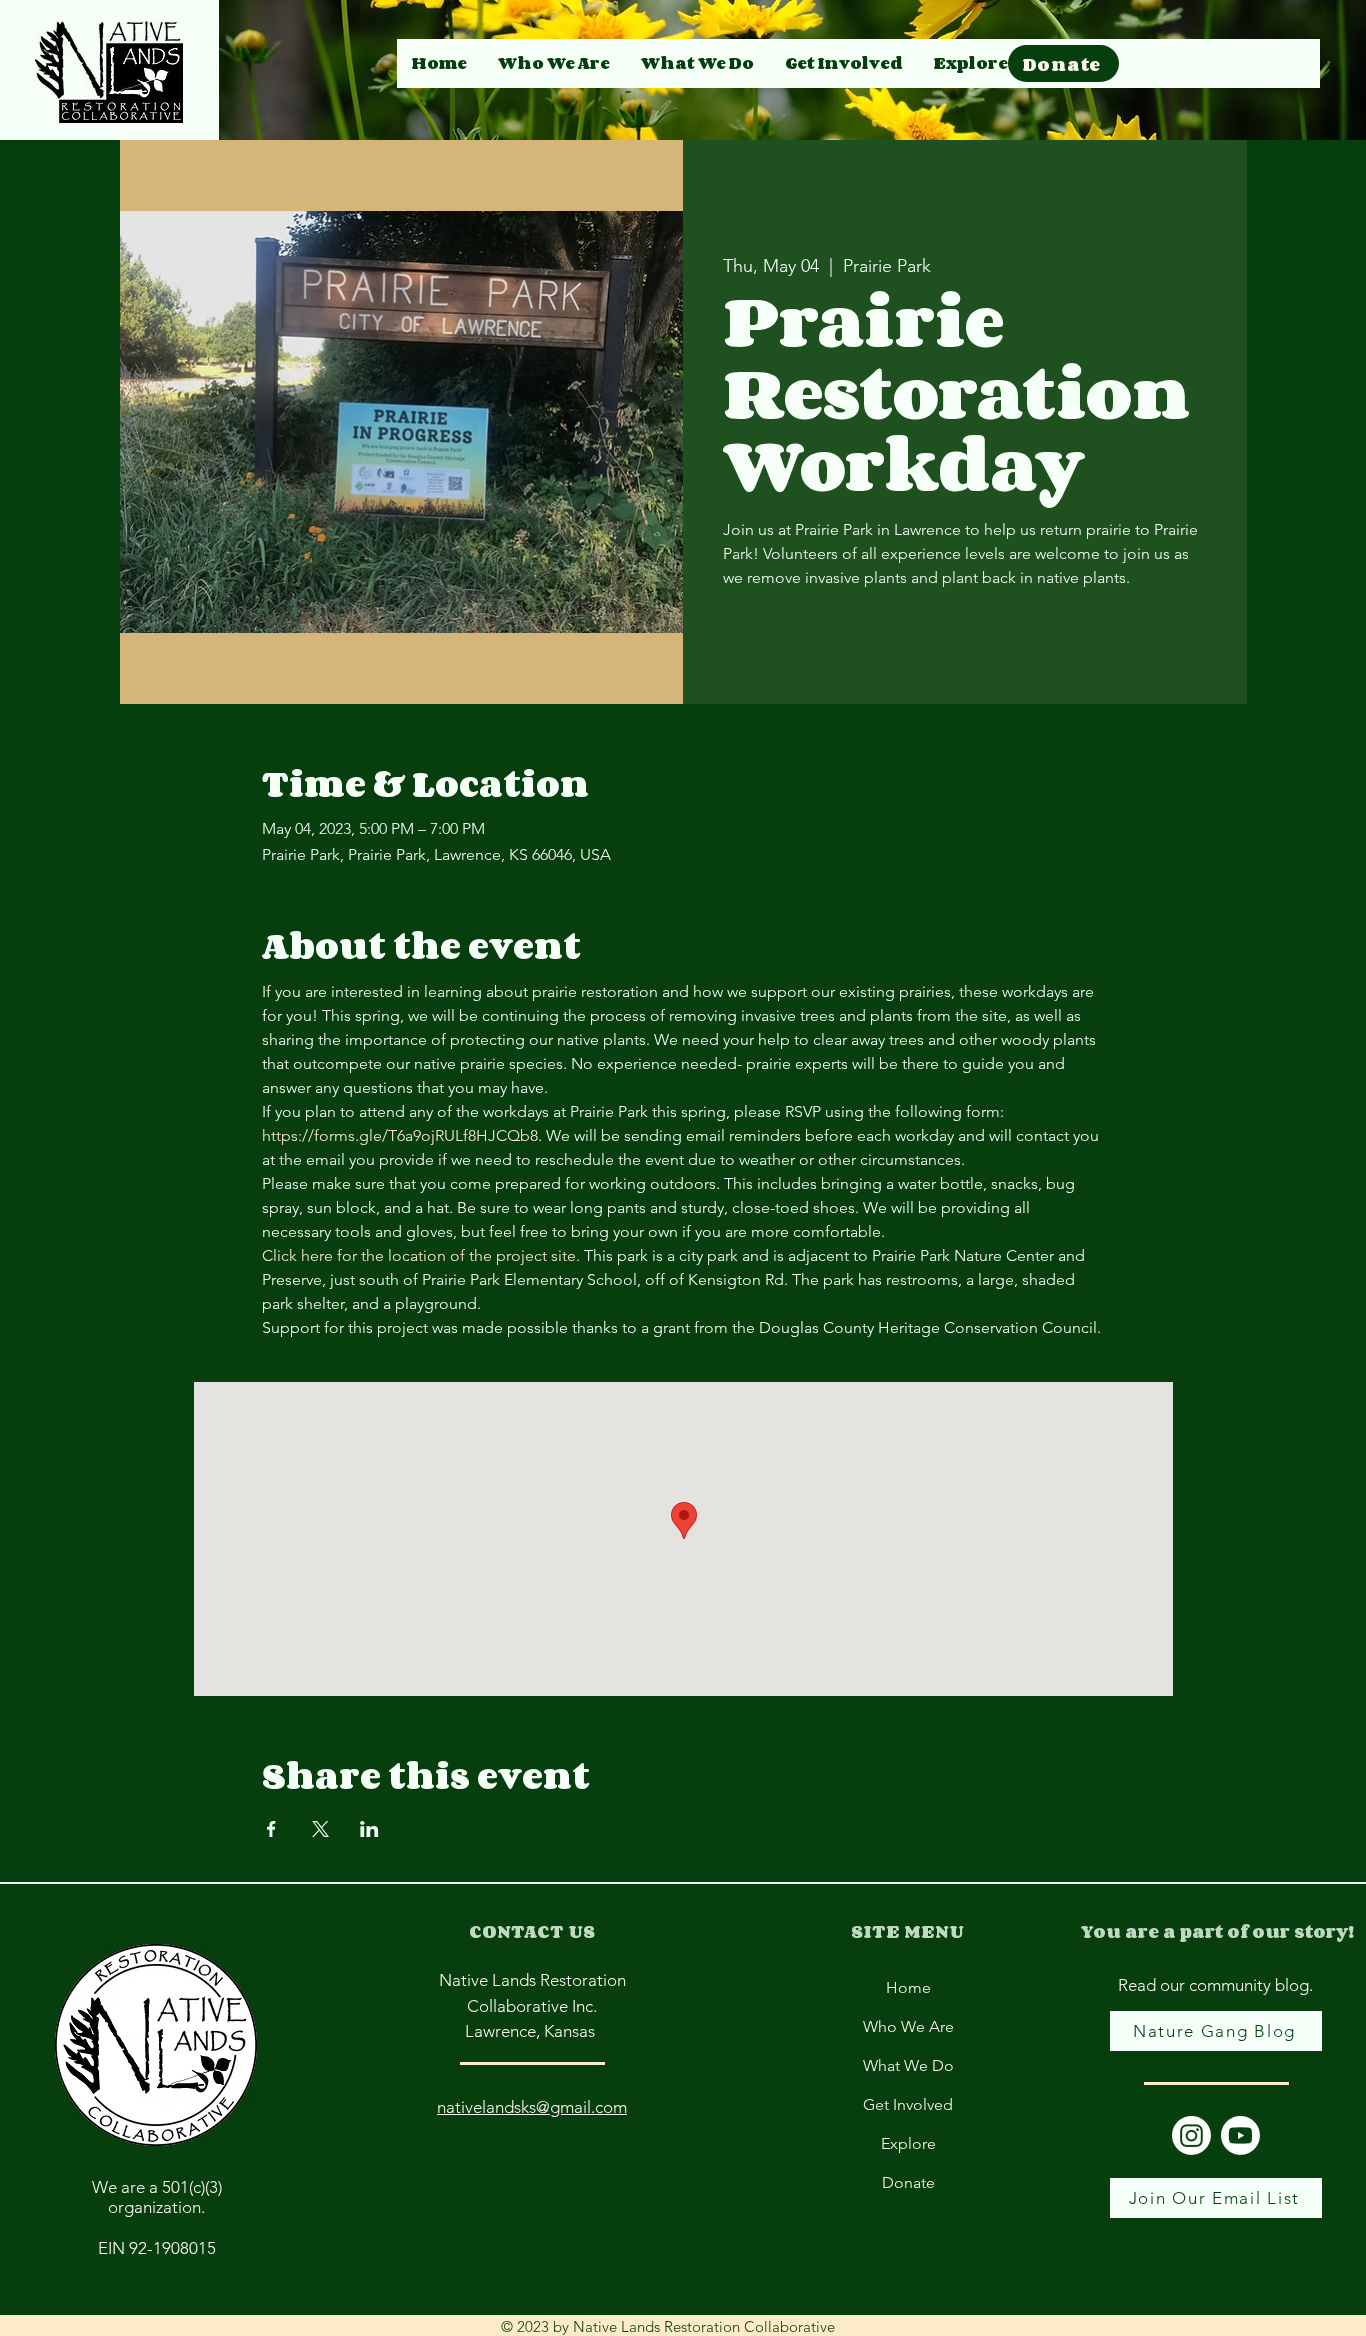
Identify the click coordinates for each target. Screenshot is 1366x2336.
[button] (970, 63)
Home (908, 1987)
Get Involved (908, 2104)
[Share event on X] (320, 1829)
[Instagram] (1191, 2135)
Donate (908, 2182)
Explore (908, 2143)
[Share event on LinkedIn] (369, 1829)
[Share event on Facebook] (271, 1829)
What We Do (908, 2065)
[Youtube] (1240, 2135)
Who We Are (908, 2026)
